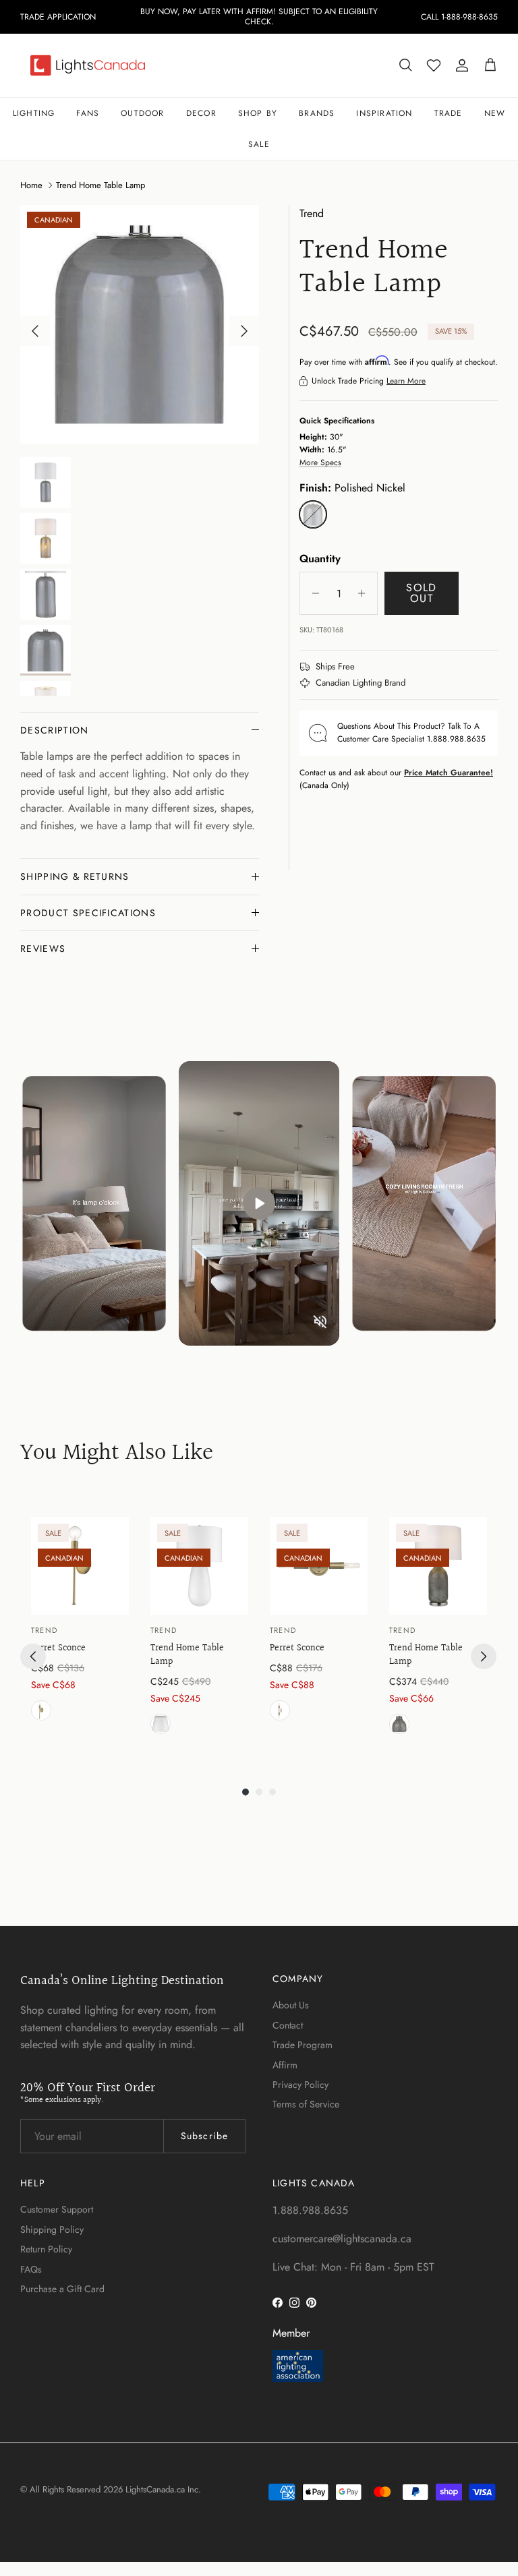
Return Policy (46, 2249)
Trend (312, 213)
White (161, 1724)
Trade (449, 113)
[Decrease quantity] (312, 593)
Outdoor (142, 113)
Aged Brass (41, 1710)
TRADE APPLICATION (58, 17)
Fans (88, 113)
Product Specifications (88, 913)
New (495, 113)
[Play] (259, 1203)
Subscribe (204, 2136)
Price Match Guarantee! (449, 773)
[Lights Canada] (88, 65)
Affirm (285, 2065)
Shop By (258, 113)
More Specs (320, 462)
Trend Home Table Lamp (100, 185)
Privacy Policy (300, 2085)
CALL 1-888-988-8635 (459, 17)
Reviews (43, 949)
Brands (317, 113)
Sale (259, 144)
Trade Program (303, 2045)
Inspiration (384, 113)
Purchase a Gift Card (62, 2289)
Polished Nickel (399, 1724)
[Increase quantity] (365, 593)
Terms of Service (306, 2104)
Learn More (406, 381)
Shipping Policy (52, 2229)
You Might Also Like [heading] (117, 1454)
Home (31, 185)
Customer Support (57, 2209)
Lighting (34, 113)
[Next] (484, 1656)
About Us (291, 2005)
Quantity (320, 559)
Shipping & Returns (75, 876)
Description (55, 730)
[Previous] (33, 1656)
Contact (288, 2025)
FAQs (31, 2269)
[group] (80, 1628)
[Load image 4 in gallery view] (140, 324)
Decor (201, 113)
